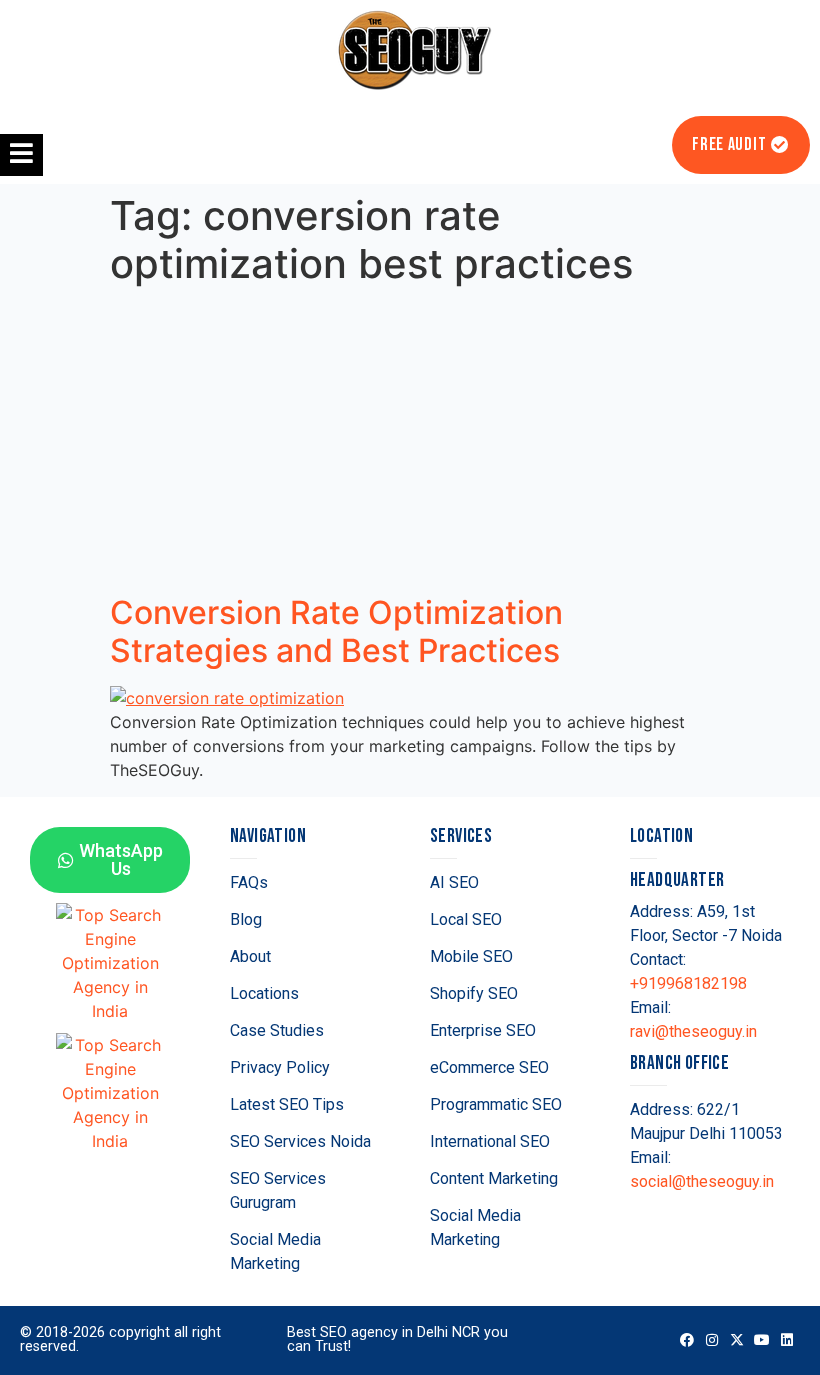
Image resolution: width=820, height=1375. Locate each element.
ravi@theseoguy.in (693, 1031)
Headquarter (677, 880)
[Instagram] (711, 1340)
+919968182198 (688, 983)
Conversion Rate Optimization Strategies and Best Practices (336, 631)
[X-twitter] (736, 1340)
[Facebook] (686, 1340)
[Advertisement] (410, 444)
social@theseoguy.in (702, 1181)
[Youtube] (762, 1340)
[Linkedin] (787, 1340)
